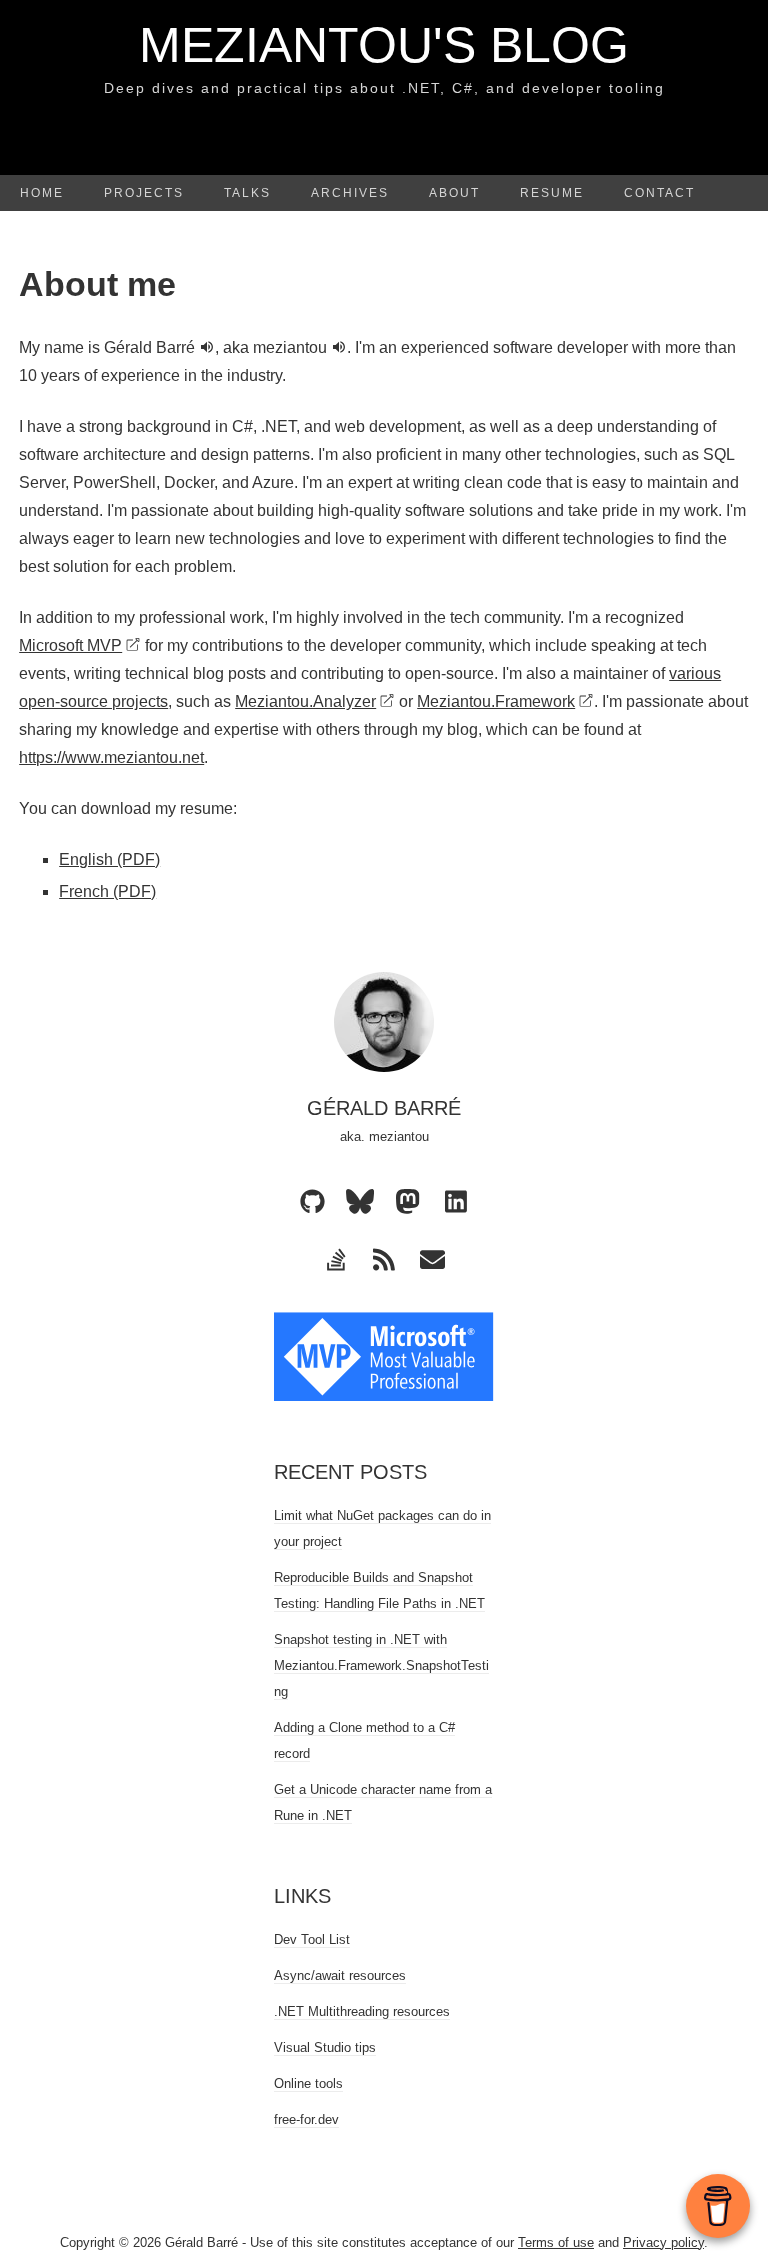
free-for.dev (306, 2119)
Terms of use (556, 2242)
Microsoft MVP (70, 645)
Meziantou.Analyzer (305, 701)
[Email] (432, 1260)
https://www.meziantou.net (111, 757)
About (454, 193)
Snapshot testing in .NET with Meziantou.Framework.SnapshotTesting (381, 1665)
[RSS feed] (384, 1260)
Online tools (308, 2083)
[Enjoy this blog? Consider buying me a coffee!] (718, 2206)
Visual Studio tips (325, 2047)
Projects (144, 193)
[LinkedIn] (456, 1202)
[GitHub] (312, 1202)
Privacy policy (663, 2242)
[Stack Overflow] (336, 1260)
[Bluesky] (360, 1202)
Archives (350, 193)
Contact (659, 193)
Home (42, 193)
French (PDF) (107, 891)
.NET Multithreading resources (362, 2011)
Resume (552, 193)
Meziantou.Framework (496, 701)
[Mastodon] (408, 1202)
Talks (247, 193)
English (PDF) (109, 859)
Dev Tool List (312, 1939)
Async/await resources (340, 1975)
